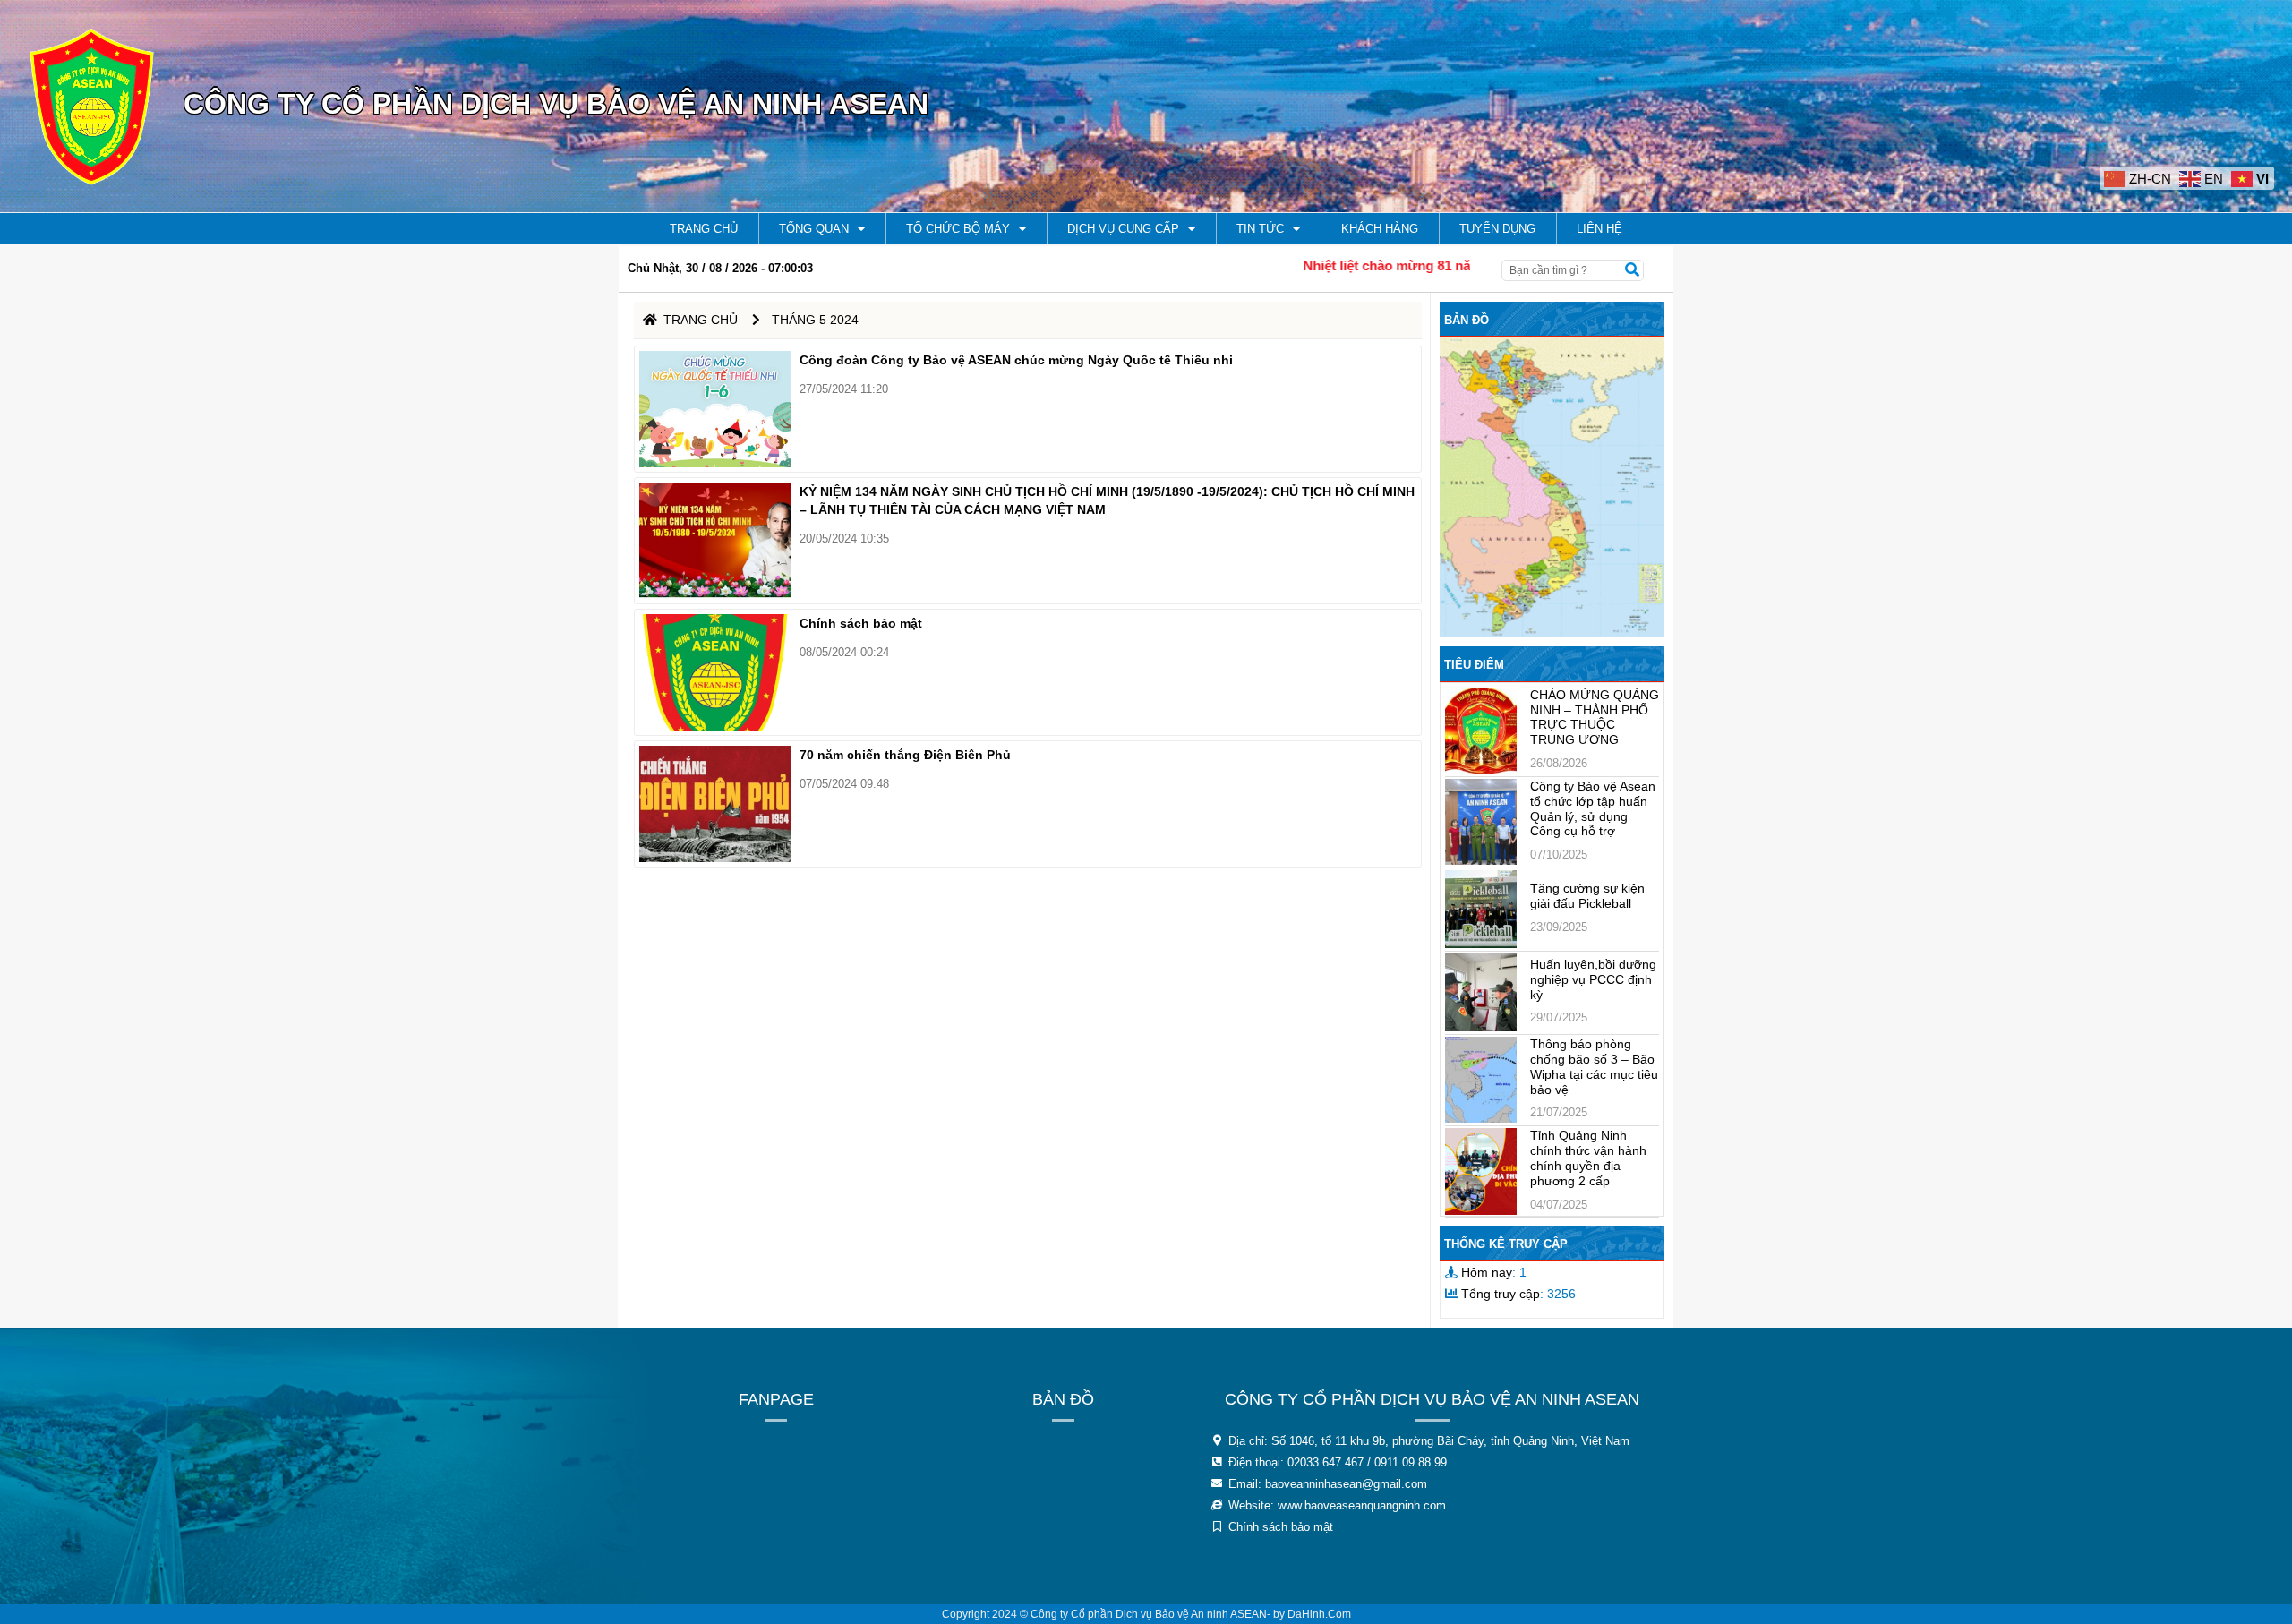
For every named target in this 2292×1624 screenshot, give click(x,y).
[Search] (1632, 270)
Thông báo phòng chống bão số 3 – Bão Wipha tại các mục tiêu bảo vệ (1594, 1066)
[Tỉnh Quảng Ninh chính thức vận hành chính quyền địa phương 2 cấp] (1481, 1171)
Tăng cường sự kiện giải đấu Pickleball (1587, 896)
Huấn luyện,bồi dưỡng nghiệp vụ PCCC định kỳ (1593, 979)
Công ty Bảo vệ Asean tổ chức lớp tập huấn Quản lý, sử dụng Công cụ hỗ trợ (1593, 808)
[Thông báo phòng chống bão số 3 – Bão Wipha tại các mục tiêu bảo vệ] (1481, 1080)
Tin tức (1260, 229)
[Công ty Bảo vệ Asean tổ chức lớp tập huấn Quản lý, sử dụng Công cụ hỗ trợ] (1481, 822)
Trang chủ (704, 229)
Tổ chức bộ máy (958, 229)
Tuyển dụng (1497, 229)
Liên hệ (1599, 229)
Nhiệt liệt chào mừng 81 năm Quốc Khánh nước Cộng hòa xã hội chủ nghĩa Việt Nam (1468, 265)
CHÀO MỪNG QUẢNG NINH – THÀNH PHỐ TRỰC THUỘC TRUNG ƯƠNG (1595, 717)
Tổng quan (814, 229)
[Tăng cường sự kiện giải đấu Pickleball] (1481, 909)
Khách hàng (1380, 229)
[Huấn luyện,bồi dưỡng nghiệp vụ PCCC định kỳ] (1481, 992)
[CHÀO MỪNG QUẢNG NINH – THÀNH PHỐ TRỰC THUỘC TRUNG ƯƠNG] (1481, 731)
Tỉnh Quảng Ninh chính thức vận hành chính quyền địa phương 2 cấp (1588, 1158)
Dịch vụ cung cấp (1123, 229)
